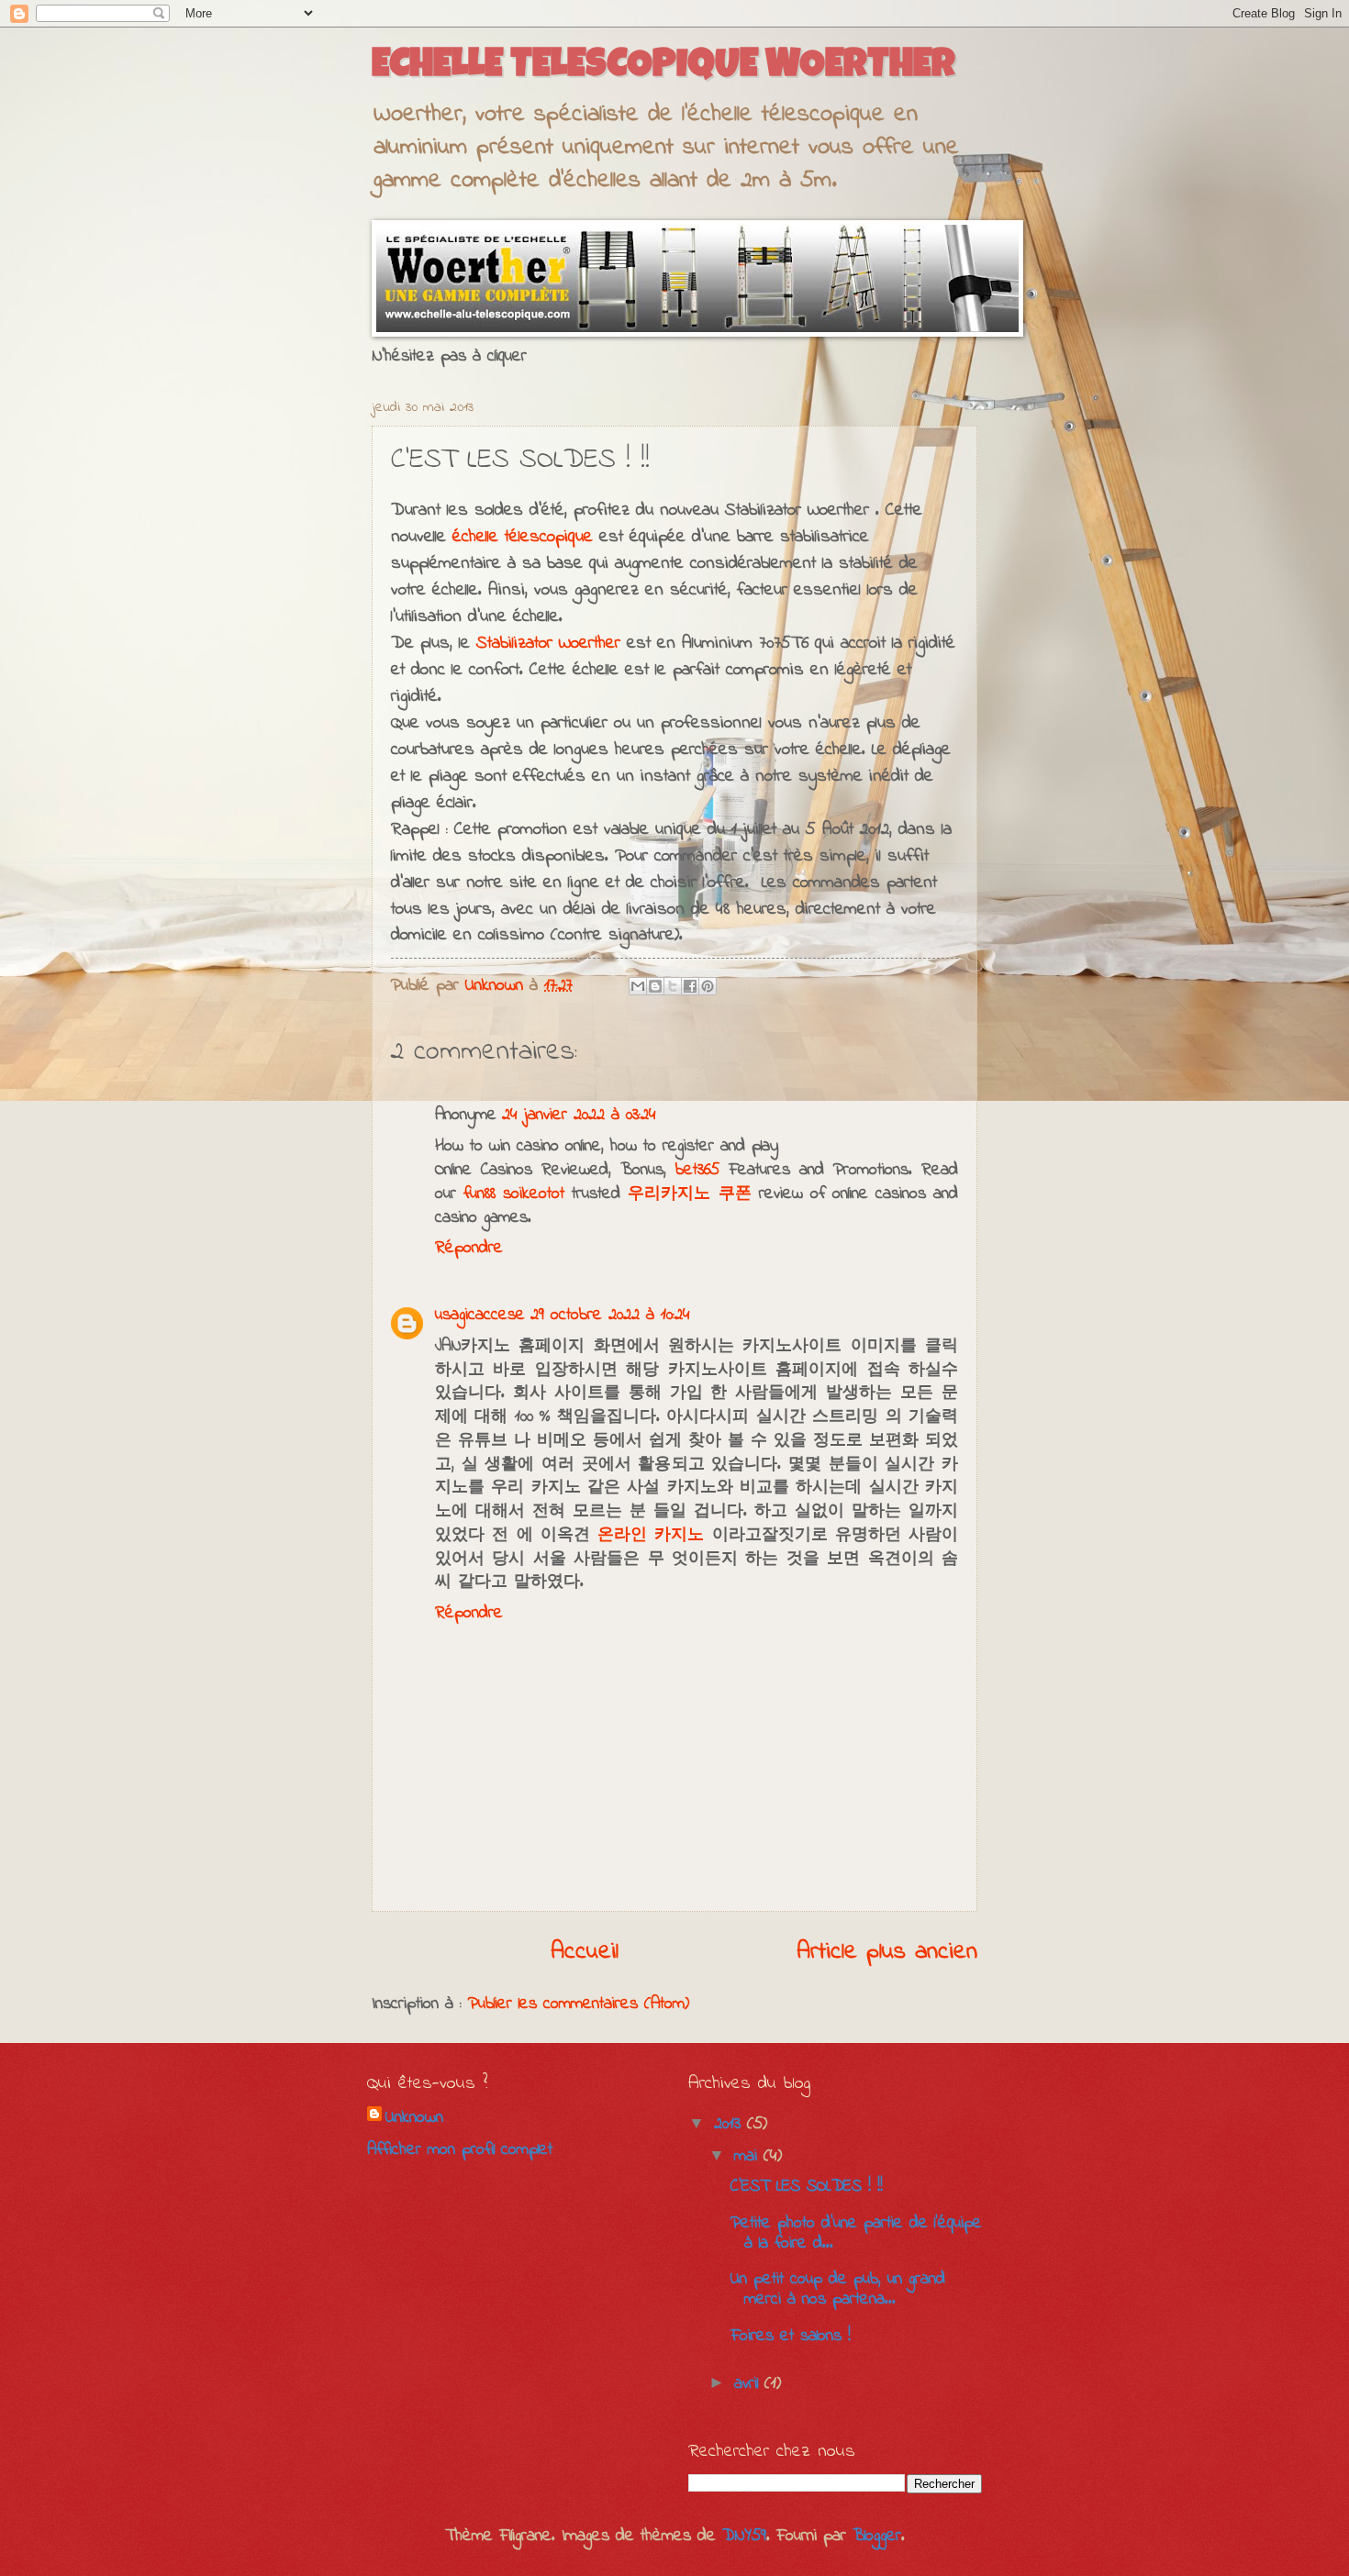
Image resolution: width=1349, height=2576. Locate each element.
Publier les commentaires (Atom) (579, 2004)
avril (749, 2384)
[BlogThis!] (655, 986)
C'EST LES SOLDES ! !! (807, 2187)
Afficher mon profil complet (460, 2150)
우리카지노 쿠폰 (689, 1194)
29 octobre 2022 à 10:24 (610, 1315)
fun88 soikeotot (514, 1194)
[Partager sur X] (673, 986)
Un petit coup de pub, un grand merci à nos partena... (838, 2289)
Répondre (469, 1248)
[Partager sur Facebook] (690, 986)
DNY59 (744, 2536)
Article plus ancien (887, 1952)
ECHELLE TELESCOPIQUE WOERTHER (663, 67)
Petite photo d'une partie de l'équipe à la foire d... (856, 2233)
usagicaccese (480, 1315)
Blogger (877, 2536)
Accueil (585, 1952)
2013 (730, 2124)
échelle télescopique (523, 537)
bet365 (697, 1170)
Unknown (414, 2118)
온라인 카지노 (651, 1535)
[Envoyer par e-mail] (638, 986)
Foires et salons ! (791, 2336)
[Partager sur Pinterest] (708, 986)
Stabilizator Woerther (548, 643)
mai (749, 2156)
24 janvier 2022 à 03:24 (579, 1115)
